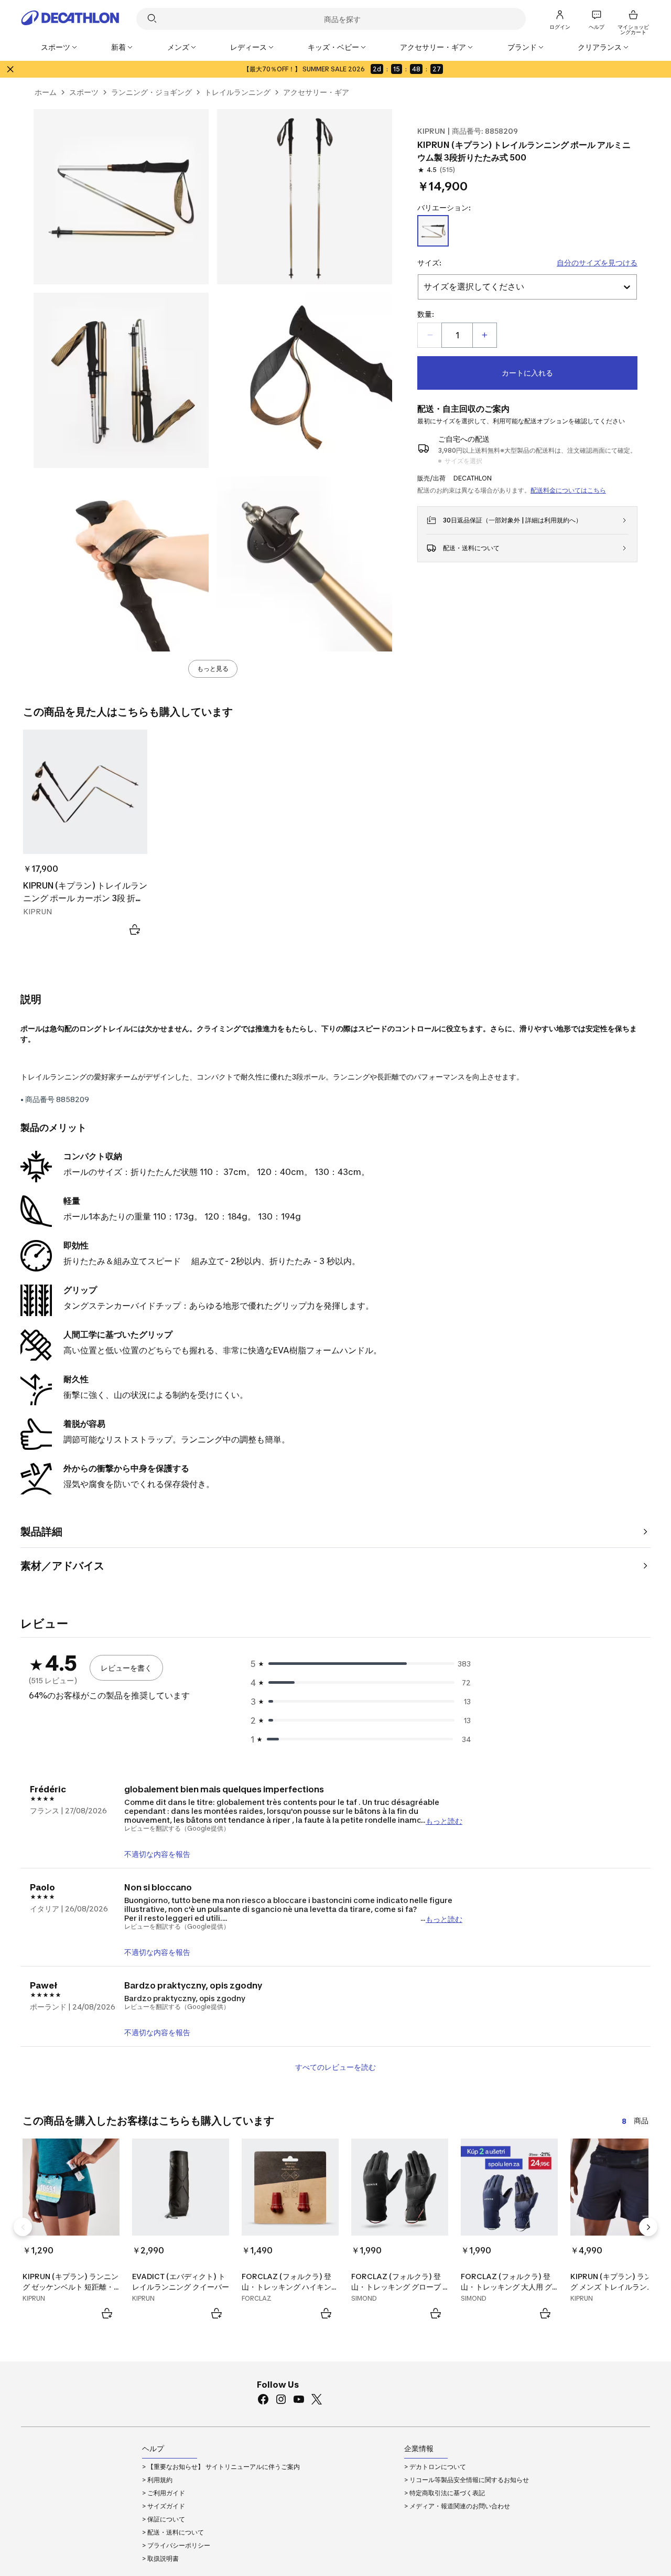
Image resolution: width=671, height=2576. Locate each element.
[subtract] (430, 335)
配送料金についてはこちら (568, 490)
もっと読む (444, 1820)
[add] (484, 335)
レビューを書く (126, 1668)
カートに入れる (527, 373)
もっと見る (213, 669)
